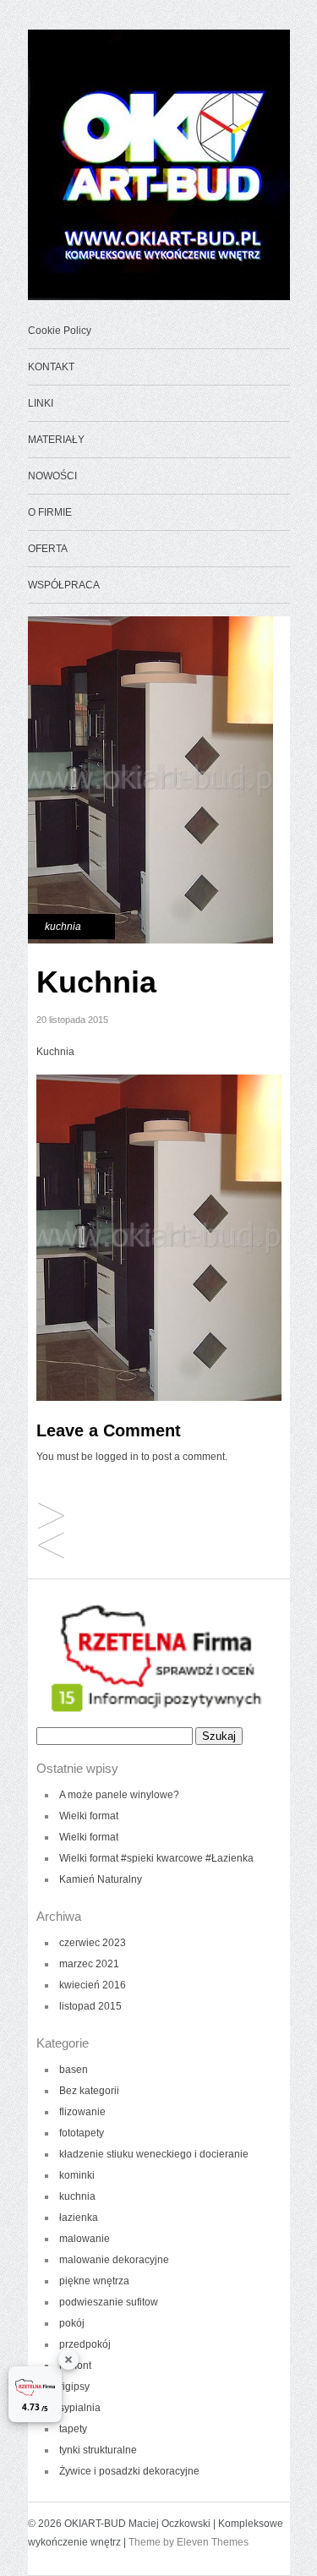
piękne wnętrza (94, 2281)
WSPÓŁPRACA (64, 585)
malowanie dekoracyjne (114, 2260)
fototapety (82, 2133)
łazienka (79, 2218)
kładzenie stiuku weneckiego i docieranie (154, 2154)
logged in (117, 1457)
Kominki (51, 1517)
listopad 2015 (90, 2006)
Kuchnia (51, 1547)
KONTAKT (51, 367)
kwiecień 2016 (93, 1985)
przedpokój (85, 2344)
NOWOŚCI (52, 476)
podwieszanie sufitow (109, 2302)
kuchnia (63, 927)
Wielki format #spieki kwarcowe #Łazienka (156, 1858)
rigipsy (74, 2387)
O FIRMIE (50, 512)
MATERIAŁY (56, 440)
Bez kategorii (89, 2091)
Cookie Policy (60, 331)
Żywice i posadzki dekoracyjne (129, 2471)
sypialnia (80, 2408)
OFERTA (48, 549)
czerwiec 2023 (93, 1943)
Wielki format (89, 1816)
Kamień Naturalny (101, 1879)
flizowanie (82, 2112)
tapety (73, 2429)
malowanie (85, 2239)
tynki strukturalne (98, 2450)
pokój (72, 2323)
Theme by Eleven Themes (189, 2542)
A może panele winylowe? (119, 1795)
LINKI (41, 403)
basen (74, 2070)
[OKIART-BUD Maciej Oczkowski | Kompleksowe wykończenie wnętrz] (163, 297)
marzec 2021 (89, 1964)
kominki (77, 2175)
